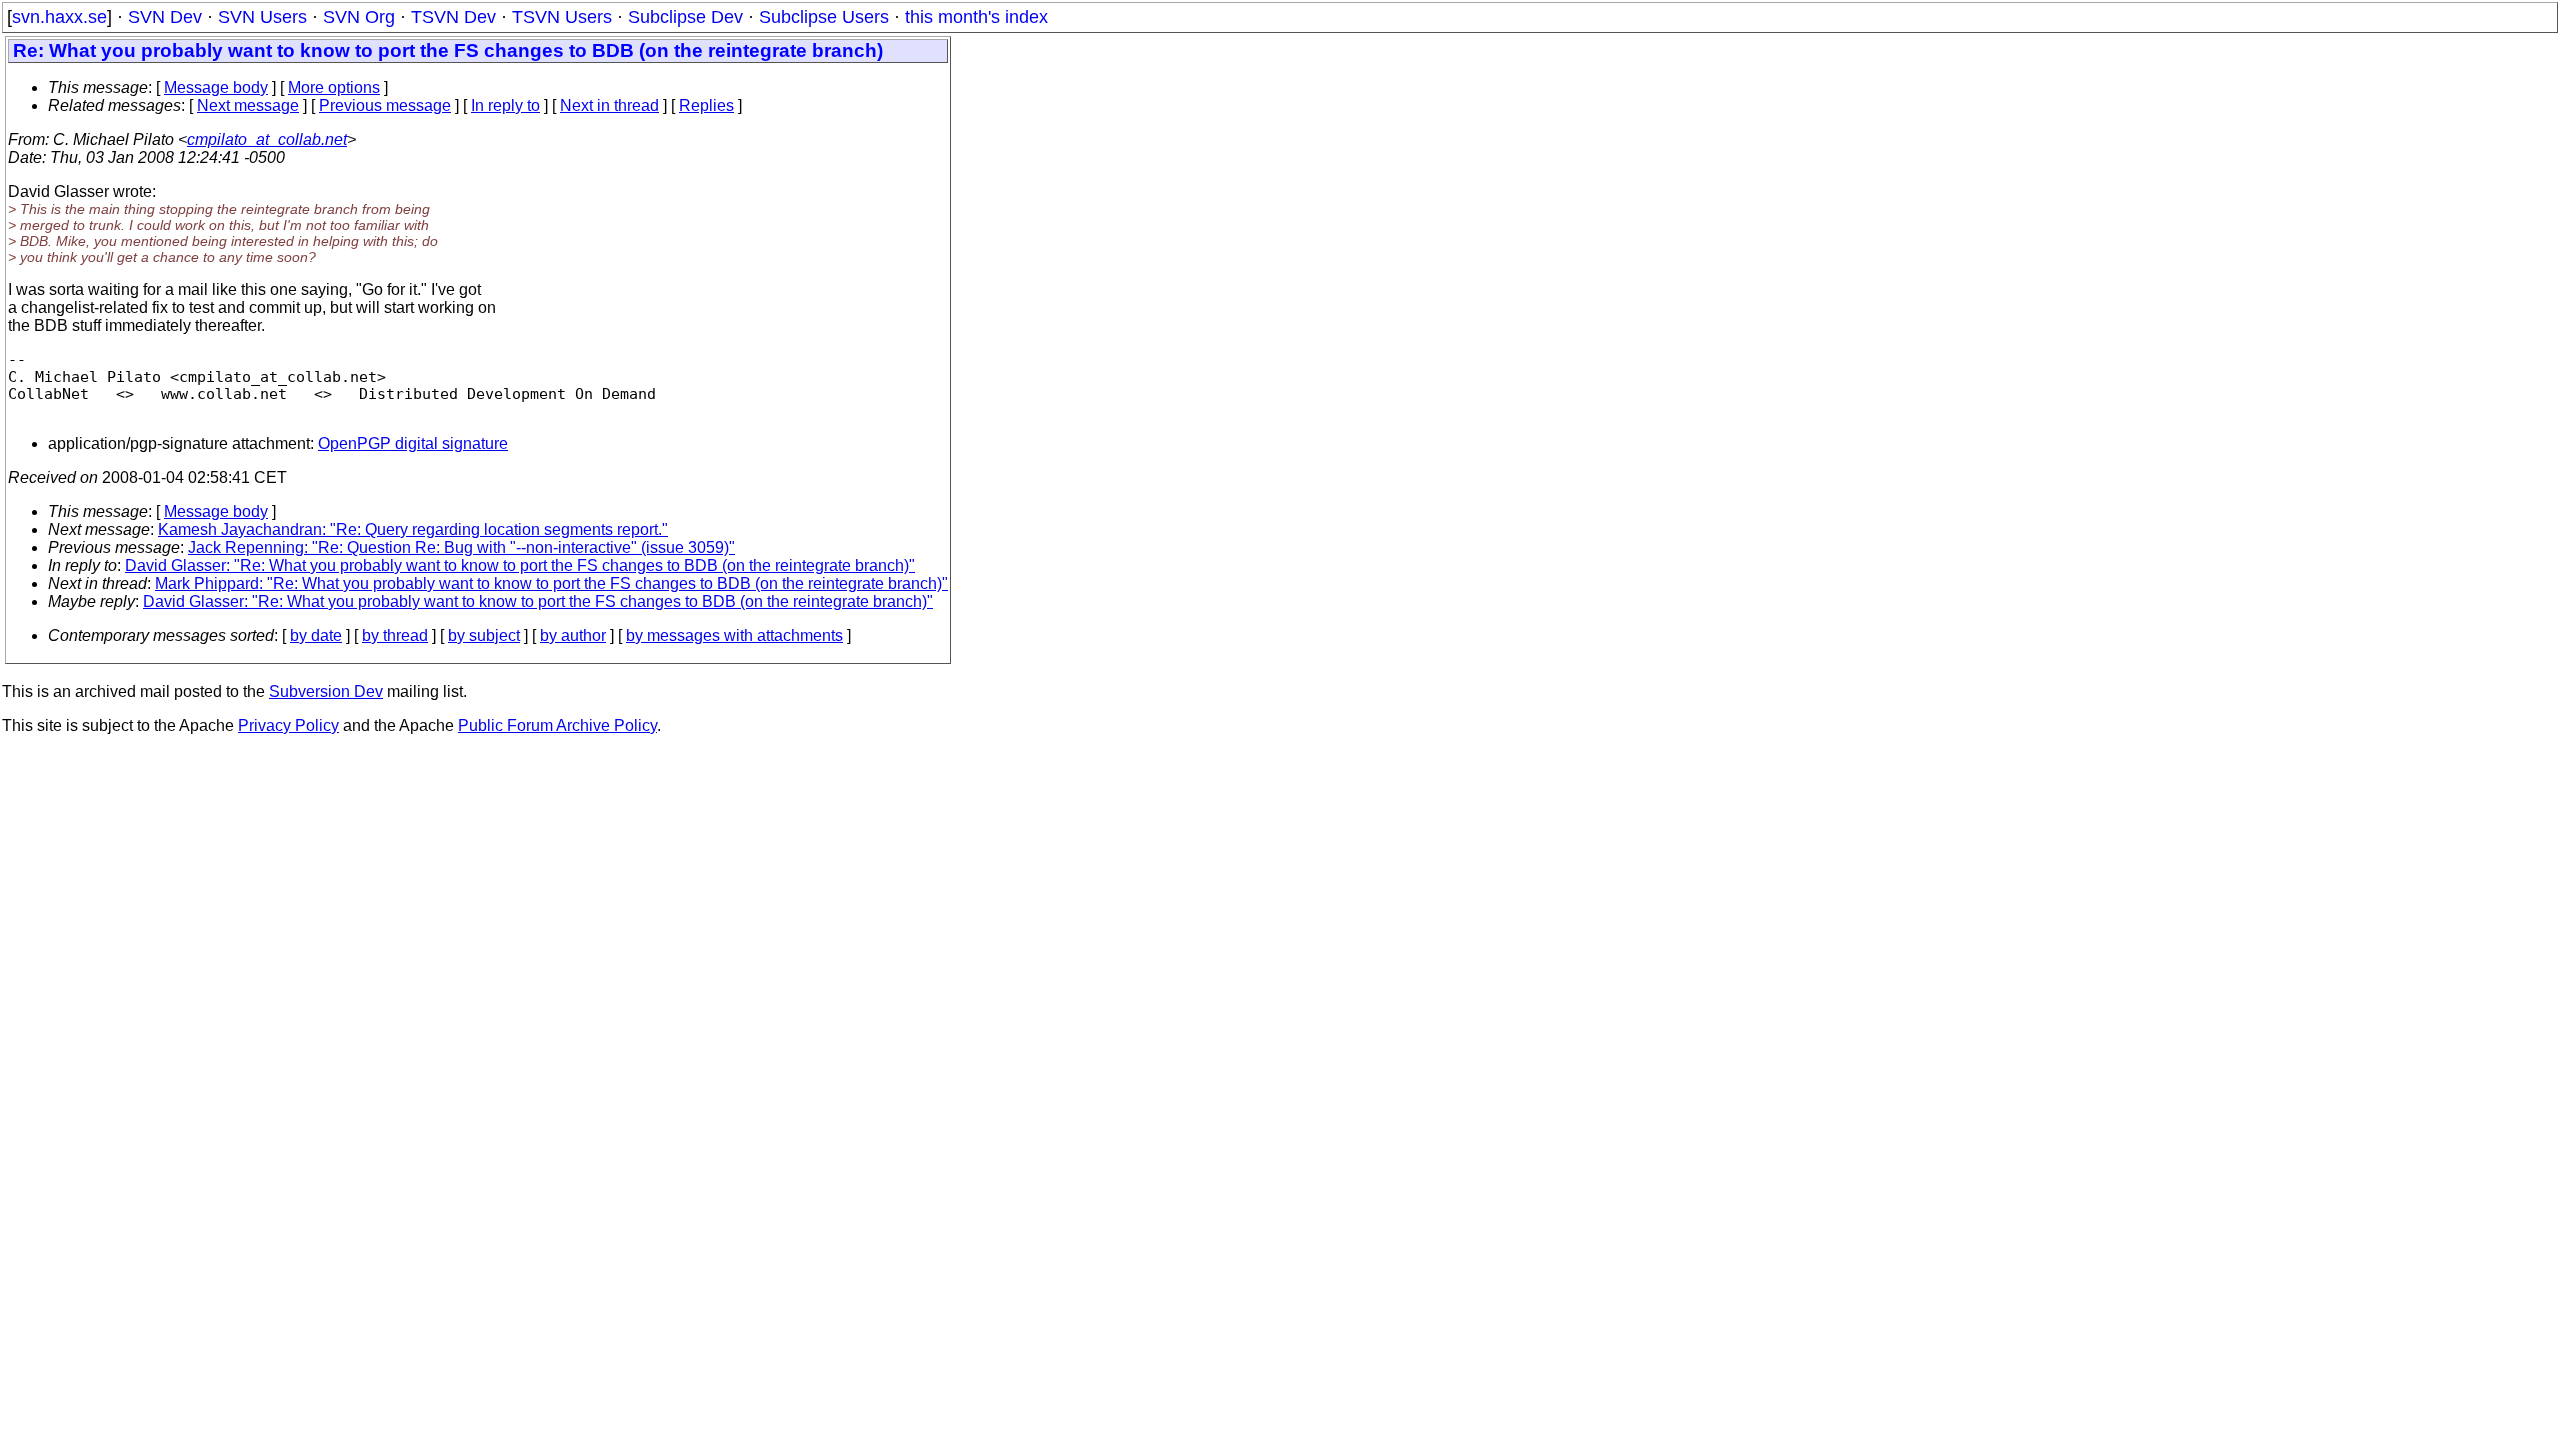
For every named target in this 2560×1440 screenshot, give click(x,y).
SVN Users (262, 17)
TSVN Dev (453, 17)
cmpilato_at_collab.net (267, 139)
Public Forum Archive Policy (557, 725)
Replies (706, 105)
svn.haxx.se (59, 17)
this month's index (976, 17)
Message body (216, 87)
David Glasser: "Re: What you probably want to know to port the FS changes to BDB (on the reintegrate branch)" (520, 565)
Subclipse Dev (685, 17)
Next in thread (609, 105)
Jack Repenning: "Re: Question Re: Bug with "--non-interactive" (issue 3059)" (461, 547)
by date (316, 635)
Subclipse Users (824, 17)
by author (573, 635)
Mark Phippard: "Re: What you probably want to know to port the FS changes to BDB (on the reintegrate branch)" (551, 583)
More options (334, 87)
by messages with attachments (734, 635)
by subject (484, 635)
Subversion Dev (326, 691)
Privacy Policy (288, 725)
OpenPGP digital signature (413, 443)
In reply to (505, 105)
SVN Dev (165, 17)
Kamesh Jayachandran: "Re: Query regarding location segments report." (413, 529)
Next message (248, 105)
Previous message (385, 105)
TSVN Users (562, 17)
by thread (395, 635)
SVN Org (359, 17)
